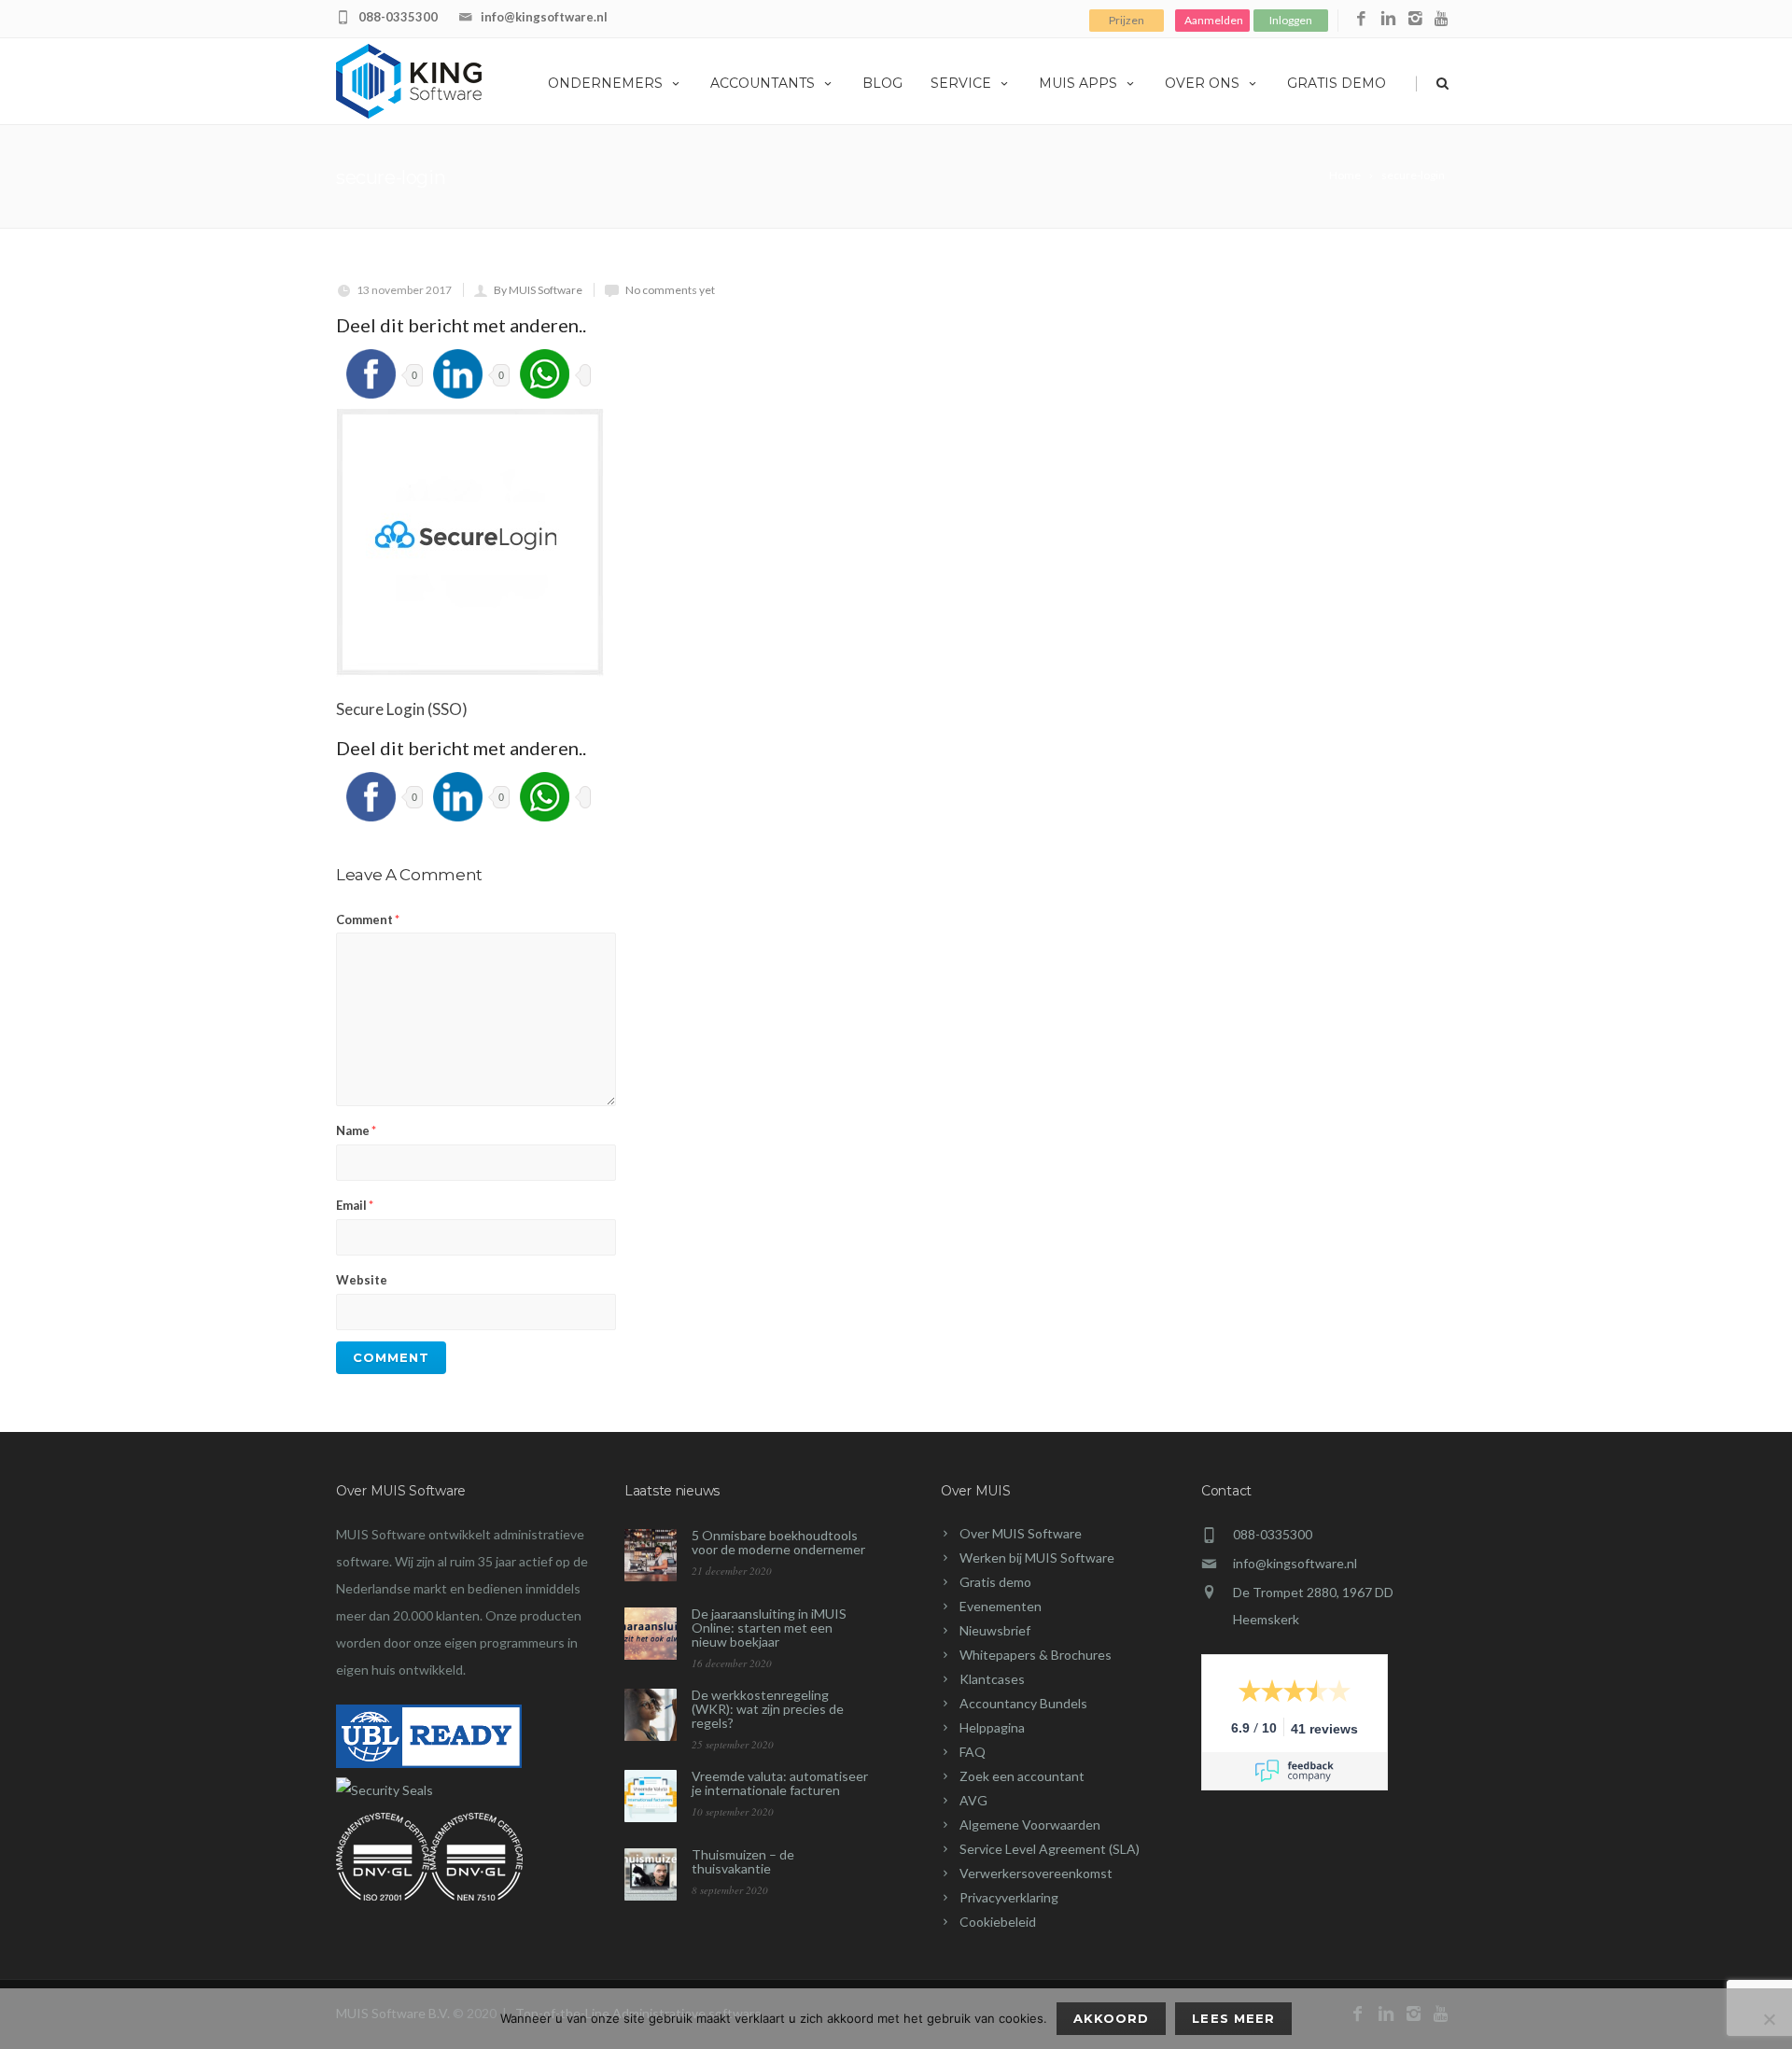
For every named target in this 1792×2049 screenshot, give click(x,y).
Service (961, 83)
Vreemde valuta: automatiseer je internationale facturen (780, 1783)
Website (362, 1280)
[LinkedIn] (1388, 19)
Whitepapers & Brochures (1036, 1655)
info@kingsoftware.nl (544, 17)
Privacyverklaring (1009, 1897)
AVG (973, 1800)
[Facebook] (1361, 19)
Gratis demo (1337, 83)
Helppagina (992, 1727)
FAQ (973, 1752)
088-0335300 (398, 17)
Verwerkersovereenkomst (1036, 1873)
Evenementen (1001, 1606)
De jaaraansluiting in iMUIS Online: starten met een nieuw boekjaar (769, 1628)
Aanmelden (1214, 20)
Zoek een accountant (1022, 1776)
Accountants (763, 83)
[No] (1769, 2019)
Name (356, 1130)
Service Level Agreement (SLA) (1050, 1849)
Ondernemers (605, 83)
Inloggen (1291, 20)
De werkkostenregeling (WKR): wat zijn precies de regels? (768, 1709)
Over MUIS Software (1021, 1533)
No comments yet (670, 290)
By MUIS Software (538, 290)
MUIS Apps (1078, 83)
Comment (368, 919)
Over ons (1202, 83)
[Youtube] (1442, 19)
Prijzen (1127, 20)
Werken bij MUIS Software (1037, 1558)
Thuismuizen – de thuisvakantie (743, 1861)
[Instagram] (1415, 19)
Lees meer (1233, 2018)
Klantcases (992, 1679)
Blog (882, 83)
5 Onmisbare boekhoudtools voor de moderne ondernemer (778, 1542)
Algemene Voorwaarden (1030, 1824)
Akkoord (1111, 2018)
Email (355, 1205)
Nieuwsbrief (995, 1630)
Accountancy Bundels (1023, 1703)
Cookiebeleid (998, 1922)
